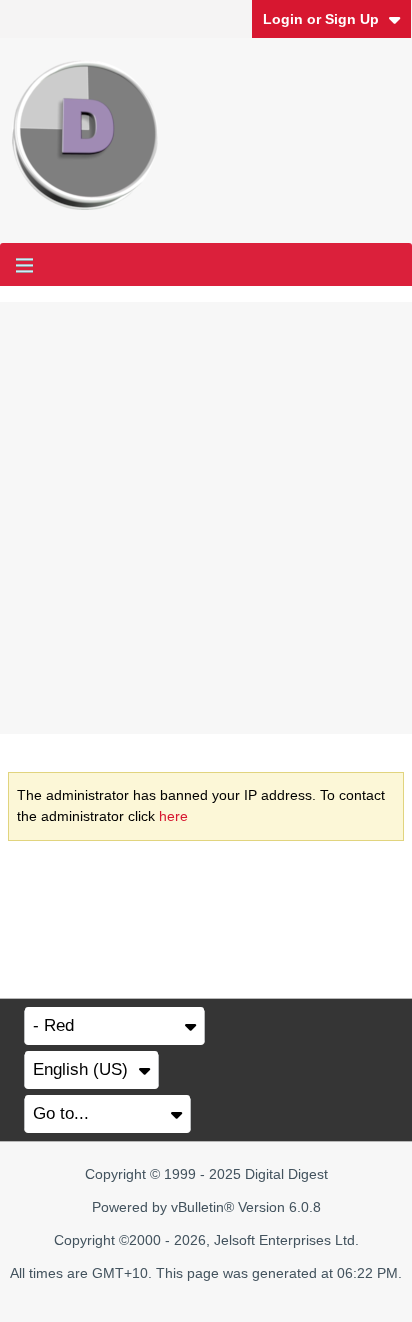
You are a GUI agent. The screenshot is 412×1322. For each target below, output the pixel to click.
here (173, 816)
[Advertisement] (206, 518)
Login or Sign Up (321, 19)
